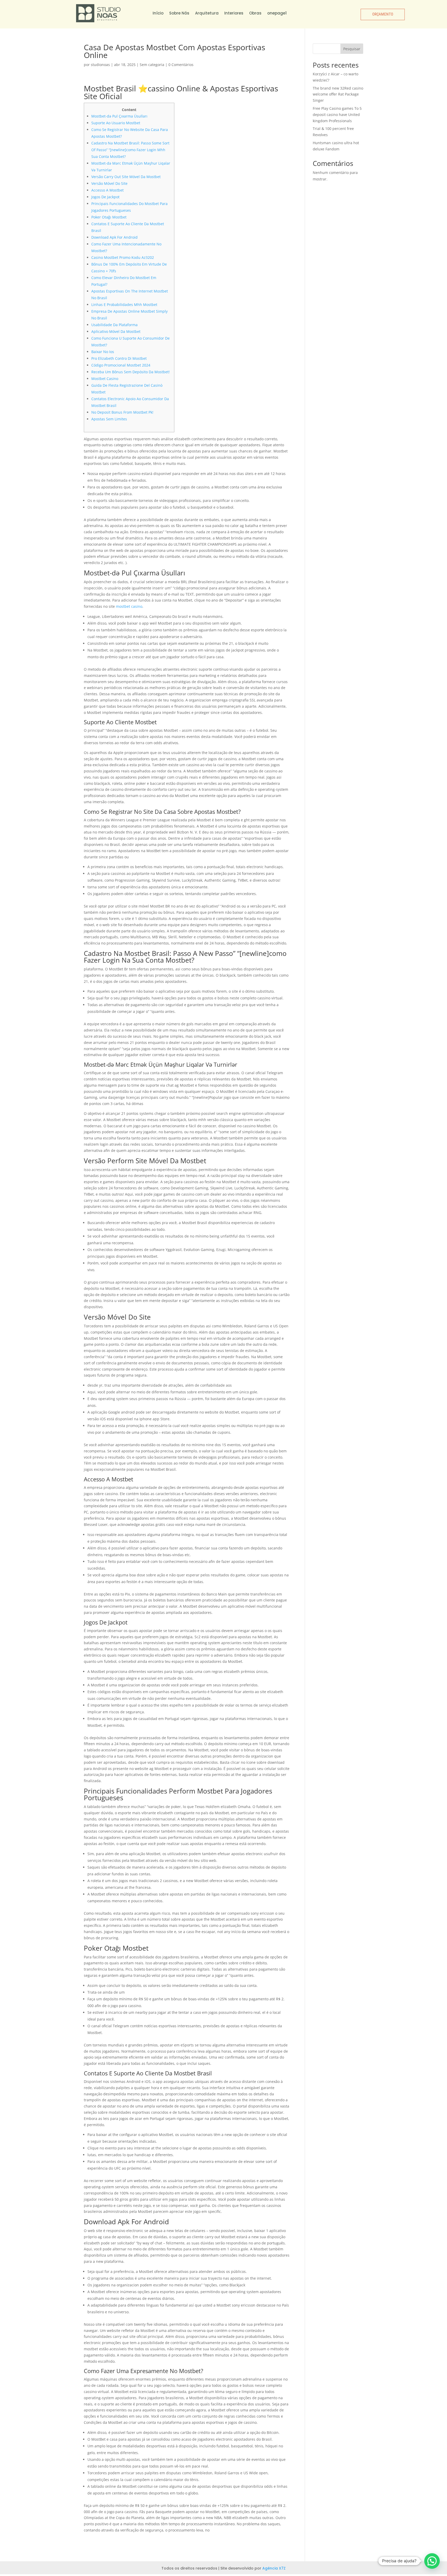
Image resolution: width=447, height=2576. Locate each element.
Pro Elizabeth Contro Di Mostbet (119, 358)
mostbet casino (129, 606)
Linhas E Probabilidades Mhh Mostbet (124, 305)
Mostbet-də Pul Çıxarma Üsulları (119, 116)
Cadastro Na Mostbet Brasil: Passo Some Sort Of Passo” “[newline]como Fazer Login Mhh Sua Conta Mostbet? (130, 150)
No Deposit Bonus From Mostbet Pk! (122, 412)
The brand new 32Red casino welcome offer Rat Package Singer (338, 94)
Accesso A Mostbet (107, 190)
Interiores (234, 13)
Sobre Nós (179, 13)
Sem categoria (152, 65)
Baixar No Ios (103, 352)
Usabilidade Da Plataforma (114, 325)
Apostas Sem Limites (109, 419)
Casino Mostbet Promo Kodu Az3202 (123, 257)
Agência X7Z (274, 2568)
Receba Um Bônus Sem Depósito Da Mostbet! (131, 372)
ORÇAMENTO (383, 14)
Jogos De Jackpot (105, 197)
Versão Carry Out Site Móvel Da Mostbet (126, 177)
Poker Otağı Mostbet (109, 217)
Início (158, 13)
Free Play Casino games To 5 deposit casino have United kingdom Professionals (337, 115)
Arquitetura (207, 13)
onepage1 (277, 13)
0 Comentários (181, 65)
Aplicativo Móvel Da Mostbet (116, 331)
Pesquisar (352, 49)
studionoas (100, 65)
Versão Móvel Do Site (109, 183)
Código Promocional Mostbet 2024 (121, 365)
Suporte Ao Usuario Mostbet (116, 123)
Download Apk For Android (114, 237)
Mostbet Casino (105, 379)
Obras (255, 13)
